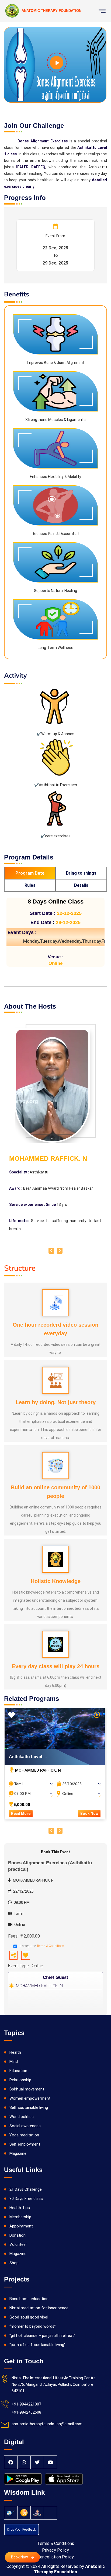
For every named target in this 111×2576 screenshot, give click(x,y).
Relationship (20, 2080)
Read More (21, 1814)
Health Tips (20, 2208)
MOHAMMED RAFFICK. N (39, 1986)
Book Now (89, 1814)
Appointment (21, 2226)
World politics (22, 2117)
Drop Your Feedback (22, 2530)
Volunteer (18, 2244)
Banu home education (29, 2299)
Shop (14, 2263)
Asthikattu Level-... (28, 1757)
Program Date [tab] (30, 873)
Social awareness (25, 2126)
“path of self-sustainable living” (37, 2345)
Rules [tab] (30, 885)
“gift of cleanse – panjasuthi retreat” (42, 2336)
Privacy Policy (55, 2550)
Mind (14, 2062)
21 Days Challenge (26, 2189)
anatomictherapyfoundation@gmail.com (47, 2424)
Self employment (25, 2144)
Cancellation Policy (56, 2557)
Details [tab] (81, 885)
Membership (20, 2217)
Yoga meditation (24, 2135)
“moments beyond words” (33, 2326)
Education (18, 2071)
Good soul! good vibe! (29, 2317)
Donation (18, 2235)
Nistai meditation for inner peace (39, 2308)
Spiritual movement (27, 2089)
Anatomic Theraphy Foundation (69, 2569)
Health (15, 2052)
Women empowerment (30, 2098)
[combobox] (31, 1782)
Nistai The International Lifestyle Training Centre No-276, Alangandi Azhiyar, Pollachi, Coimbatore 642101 (54, 2384)
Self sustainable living (29, 2107)
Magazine (18, 2153)
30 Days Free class (26, 2199)
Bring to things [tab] (81, 873)
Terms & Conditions (50, 1946)
